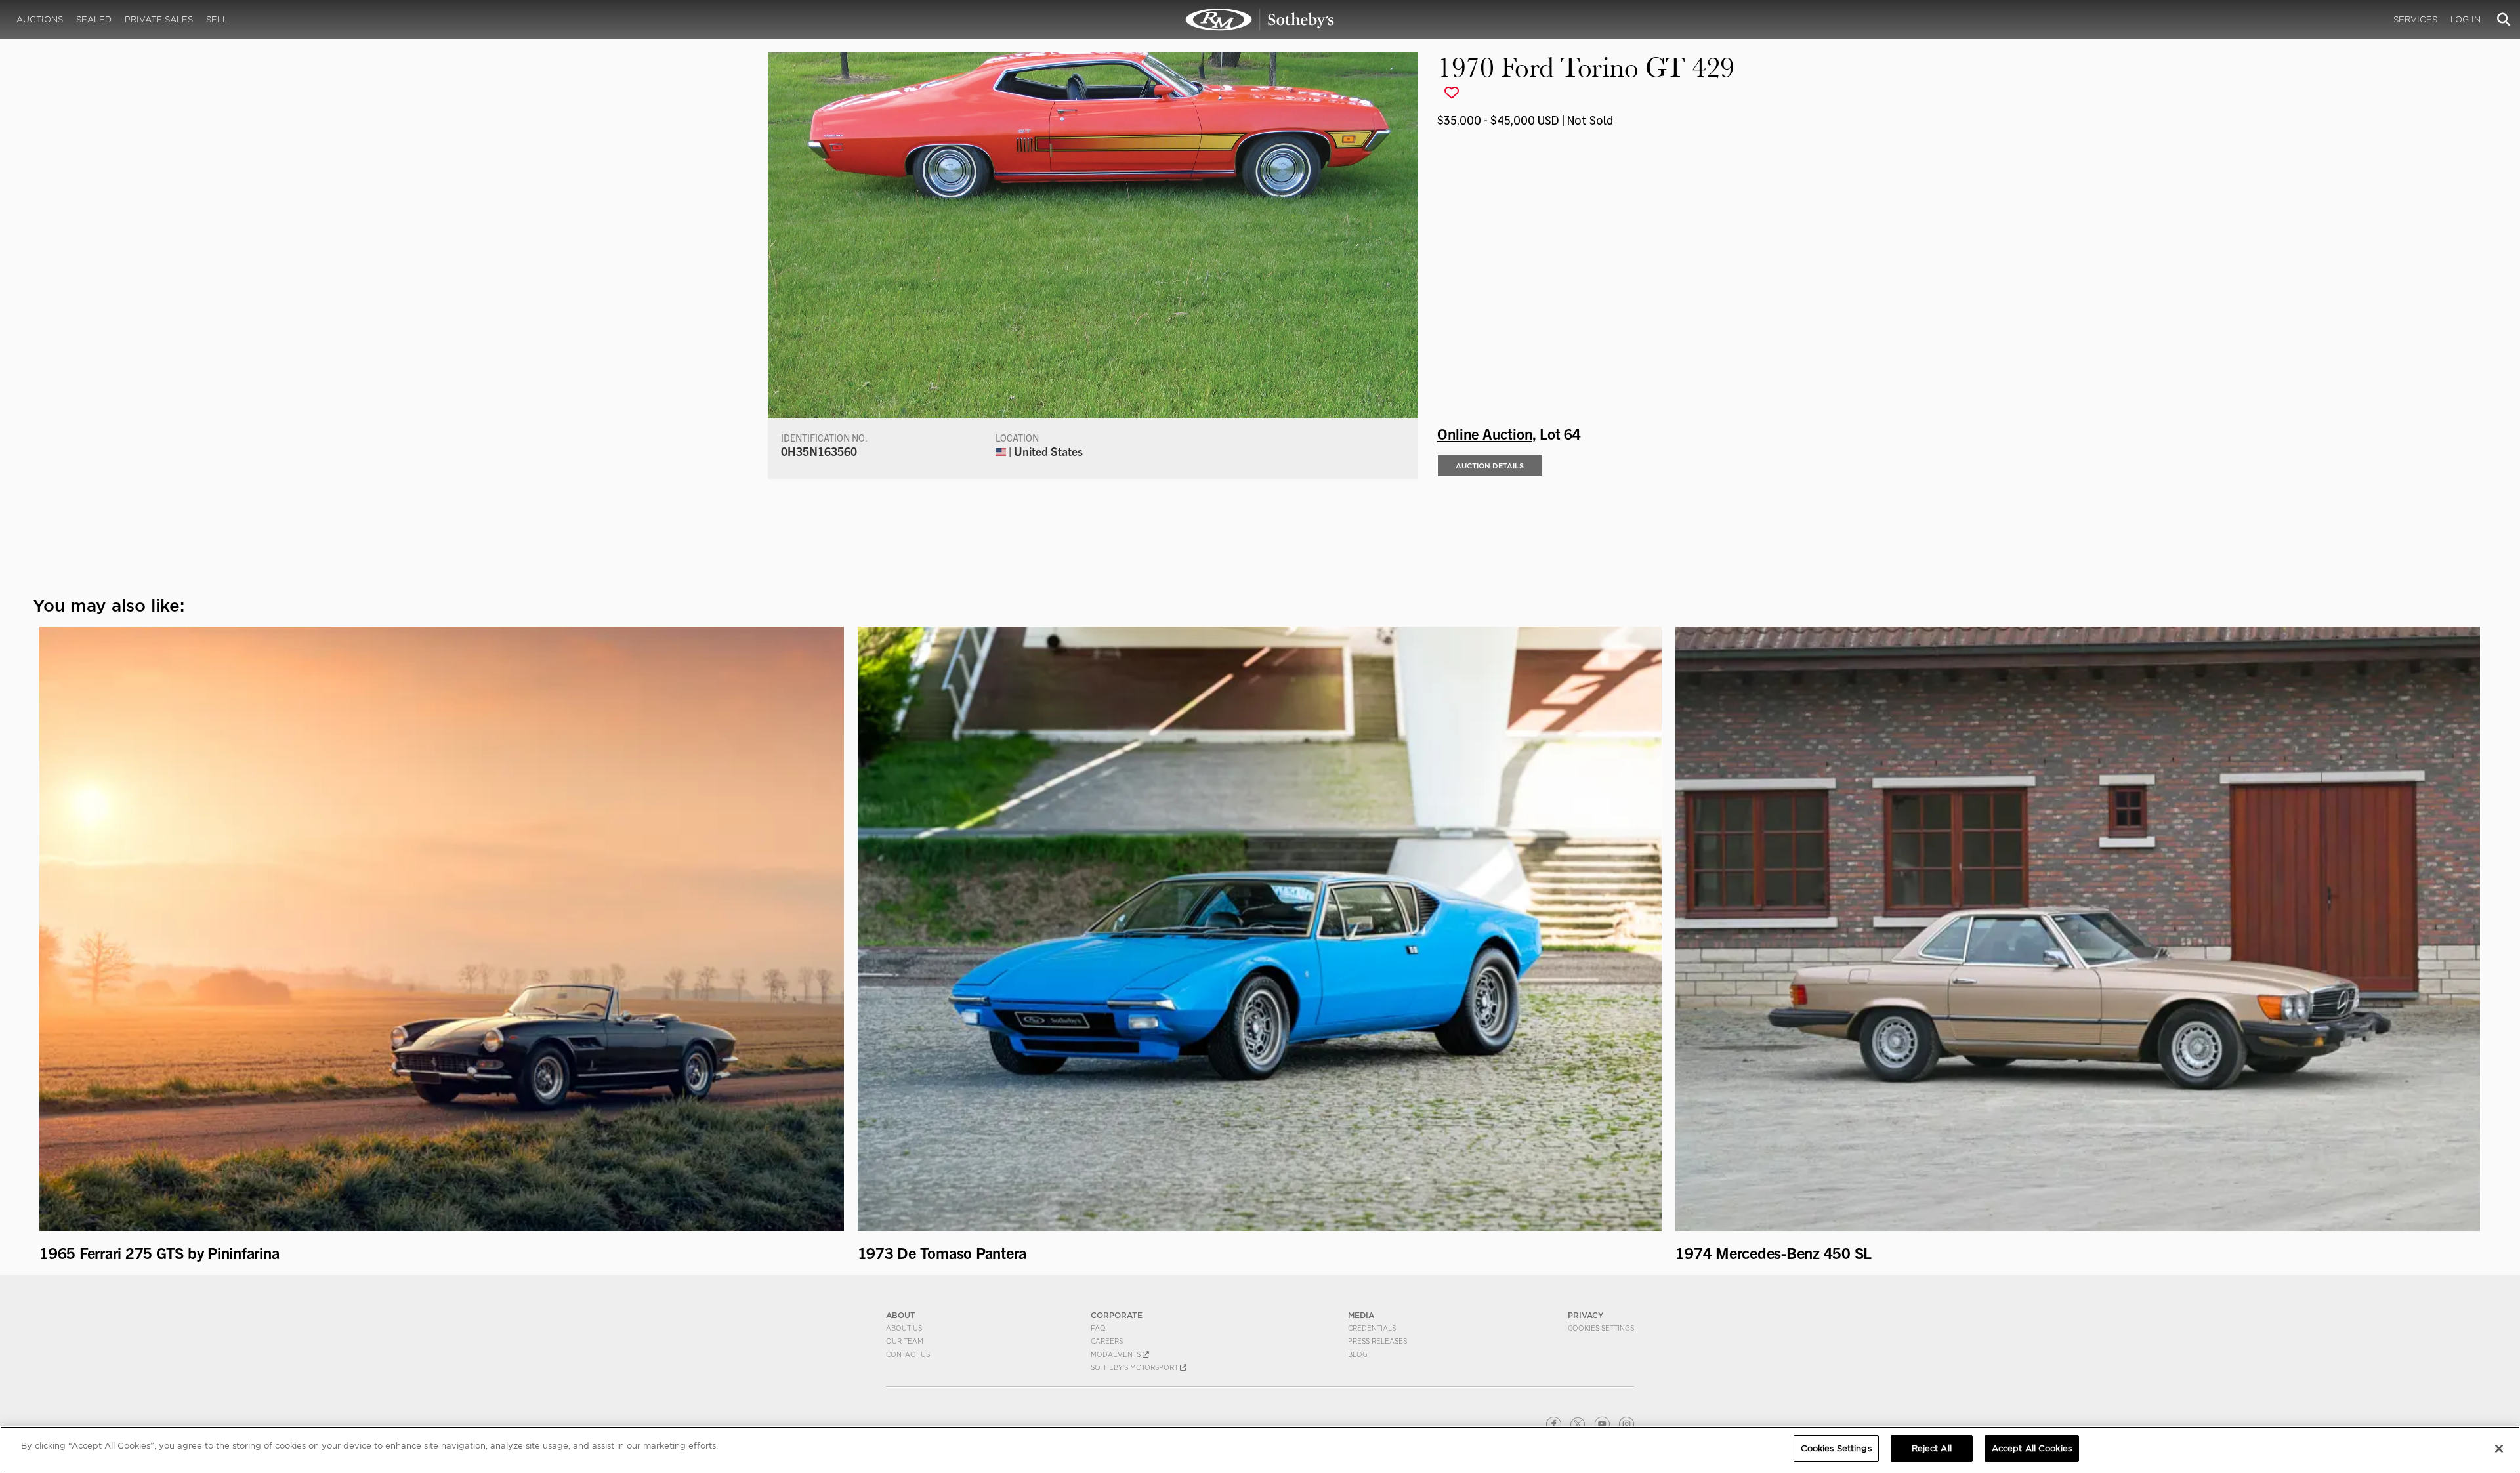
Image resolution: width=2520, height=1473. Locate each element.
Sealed (94, 19)
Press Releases (1377, 1341)
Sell (217, 19)
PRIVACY (1586, 1315)
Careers (1107, 1341)
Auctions (40, 19)
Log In (2466, 19)
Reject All (1932, 1448)
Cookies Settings (1601, 1328)
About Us (904, 1328)
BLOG (1358, 1354)
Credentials (1372, 1328)
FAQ (1098, 1328)
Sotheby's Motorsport (1135, 1367)
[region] (1260, 1450)
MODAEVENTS (1117, 1354)
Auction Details (1490, 466)
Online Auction (1485, 433)
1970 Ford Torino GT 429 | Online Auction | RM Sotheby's (1260, 20)
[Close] (2499, 1449)
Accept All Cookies (2032, 1448)
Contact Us (908, 1354)
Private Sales (159, 19)
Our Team (905, 1341)
